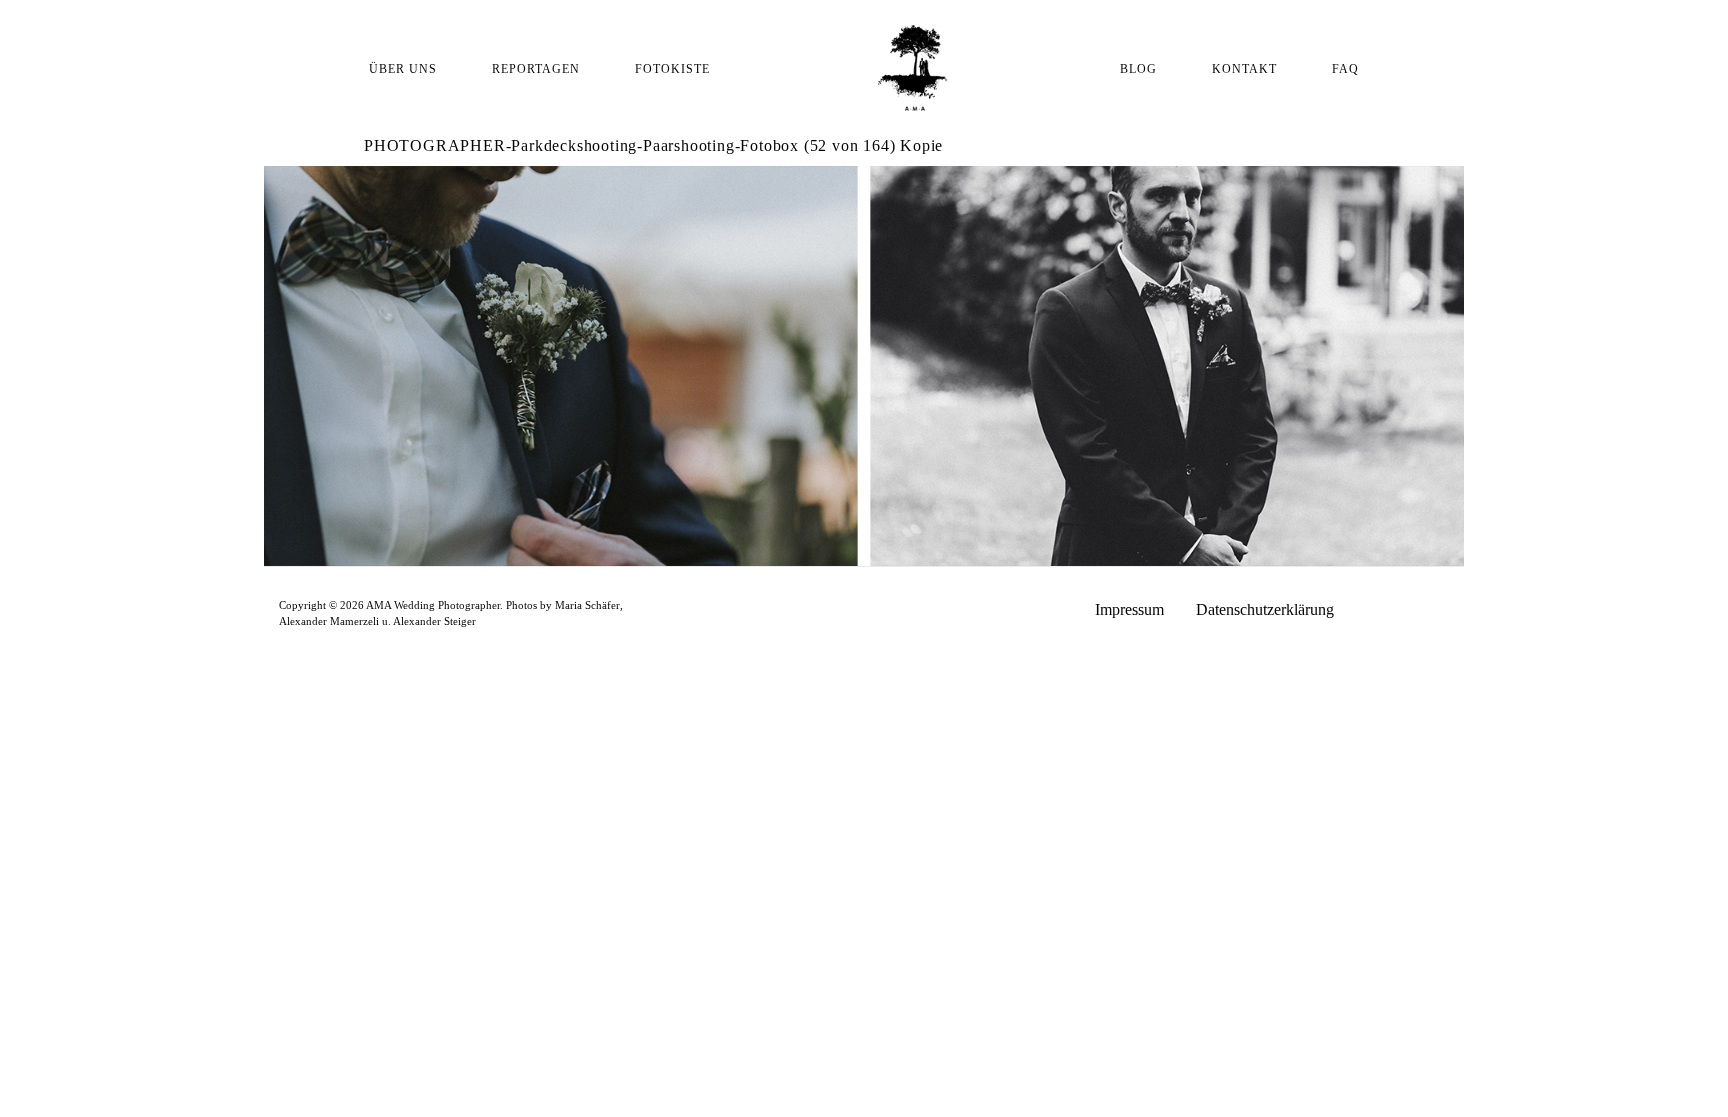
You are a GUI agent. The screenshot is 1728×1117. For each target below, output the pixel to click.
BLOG (1138, 69)
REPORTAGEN (536, 69)
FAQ (1345, 69)
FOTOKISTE (672, 69)
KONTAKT (1244, 69)
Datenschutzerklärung (1265, 609)
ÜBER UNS (403, 69)
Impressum (1129, 609)
